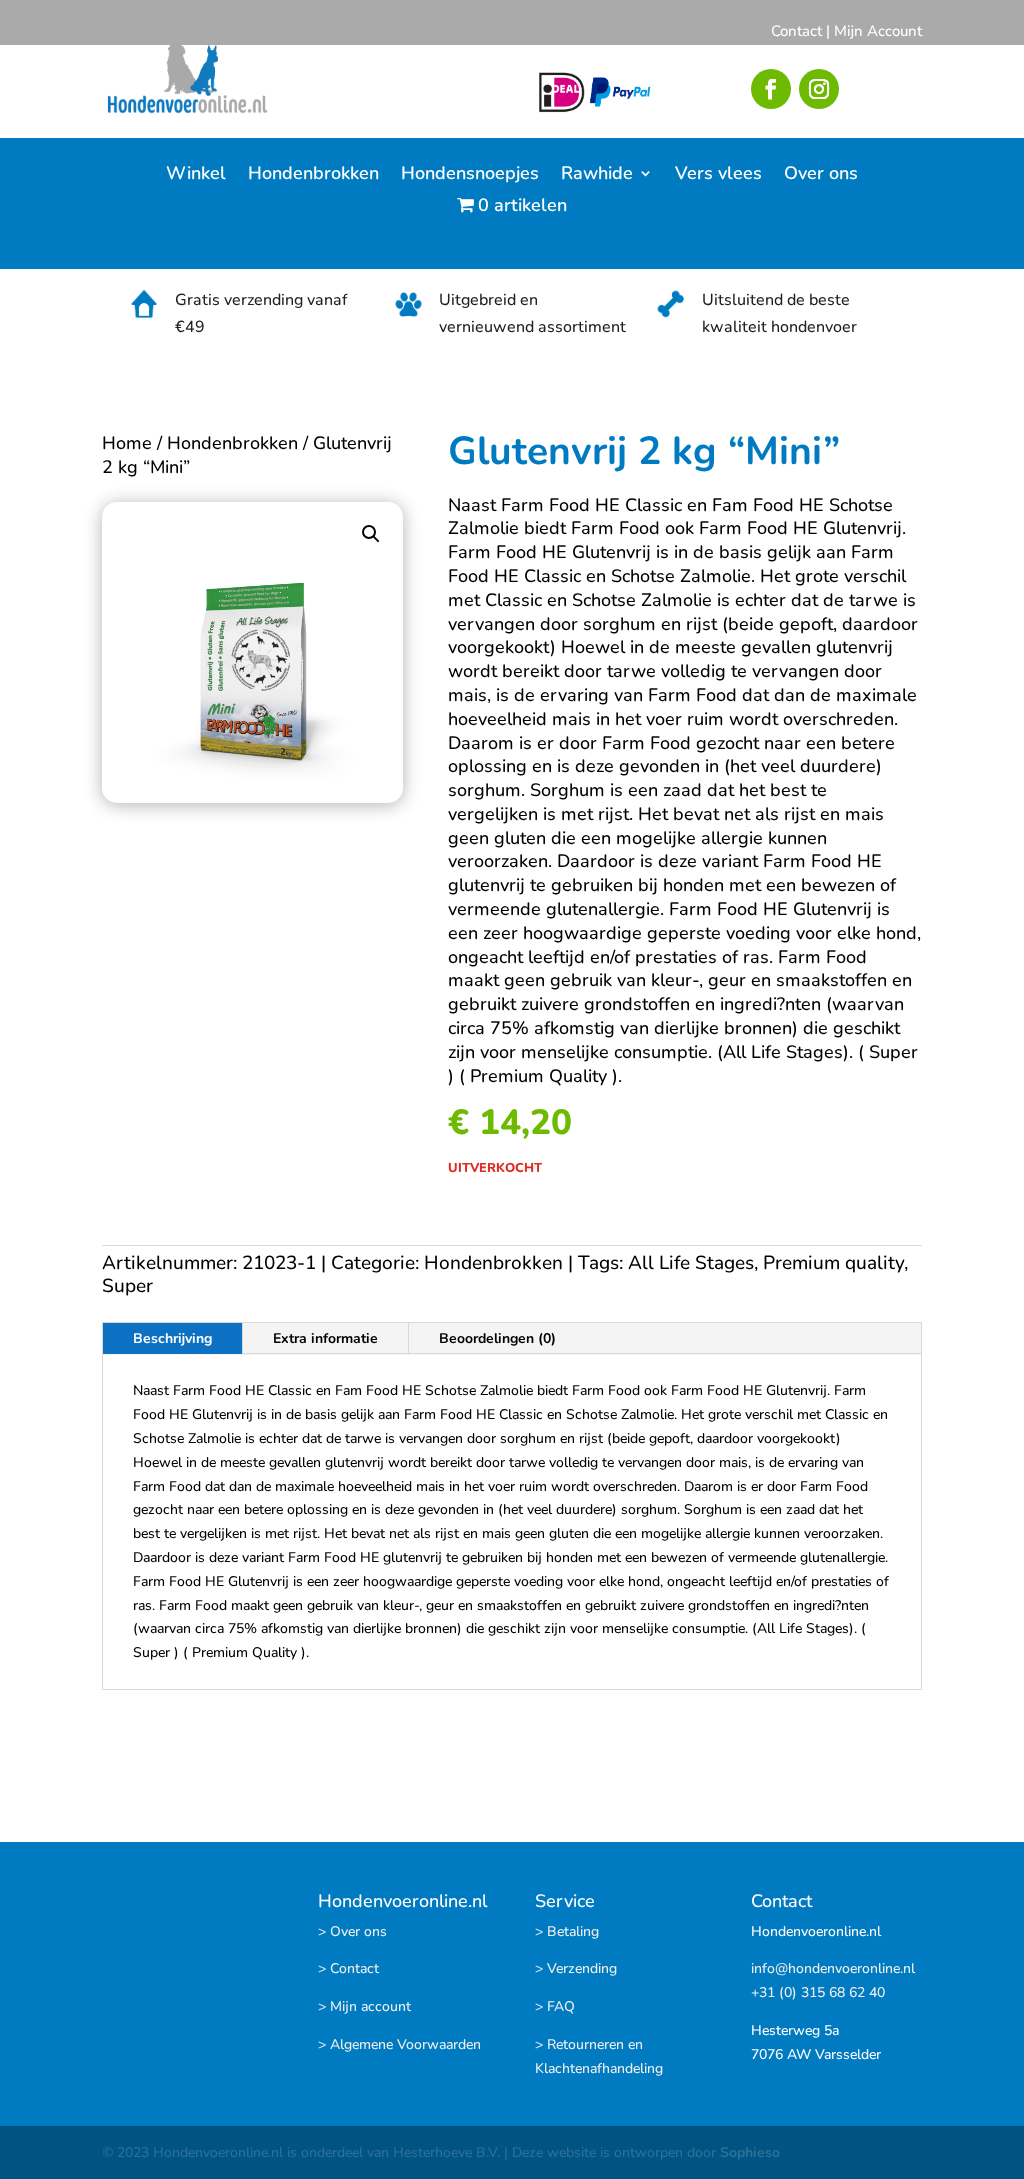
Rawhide (597, 175)
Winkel (196, 175)
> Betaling (567, 1931)
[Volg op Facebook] (771, 89)
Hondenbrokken (313, 175)
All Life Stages (691, 1263)
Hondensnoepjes (470, 175)
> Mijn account (364, 2006)
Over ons (821, 175)
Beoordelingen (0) (497, 1338)
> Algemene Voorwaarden (399, 2044)
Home (127, 443)
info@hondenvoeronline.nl (833, 1968)
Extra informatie (325, 1338)
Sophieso (750, 2152)
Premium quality (833, 1263)
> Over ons (352, 1931)
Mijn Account (878, 31)
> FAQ (555, 2006)
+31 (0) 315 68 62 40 (818, 1992)
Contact (796, 31)
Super (127, 1286)
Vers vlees (718, 175)
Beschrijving (172, 1338)
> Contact (348, 1968)
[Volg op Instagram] (819, 89)
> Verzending (576, 1968)
